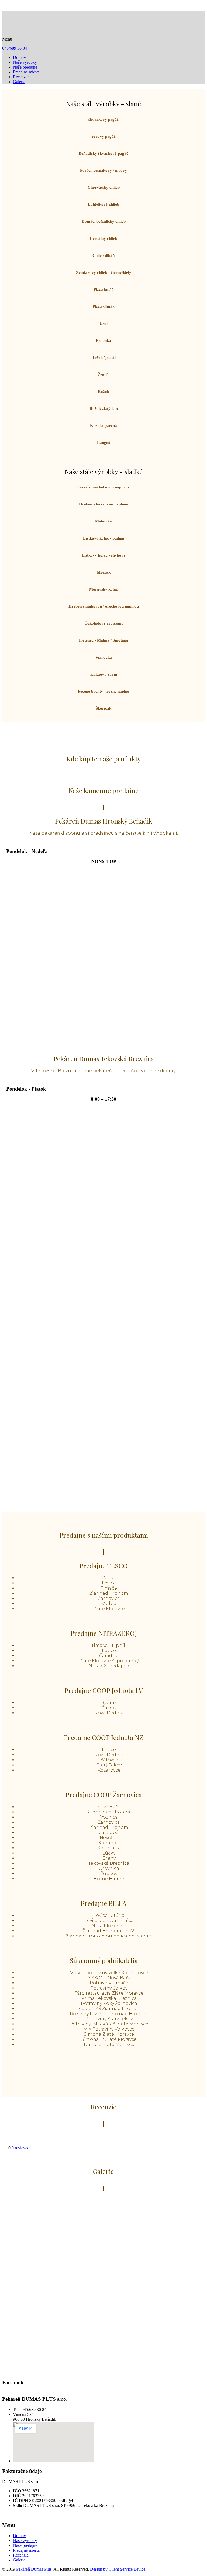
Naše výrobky (25, 62)
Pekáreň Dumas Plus (34, 2569)
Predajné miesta (26, 72)
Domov (19, 57)
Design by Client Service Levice (118, 2569)
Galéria (19, 82)
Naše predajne (25, 67)
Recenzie (21, 77)
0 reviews (20, 2148)
